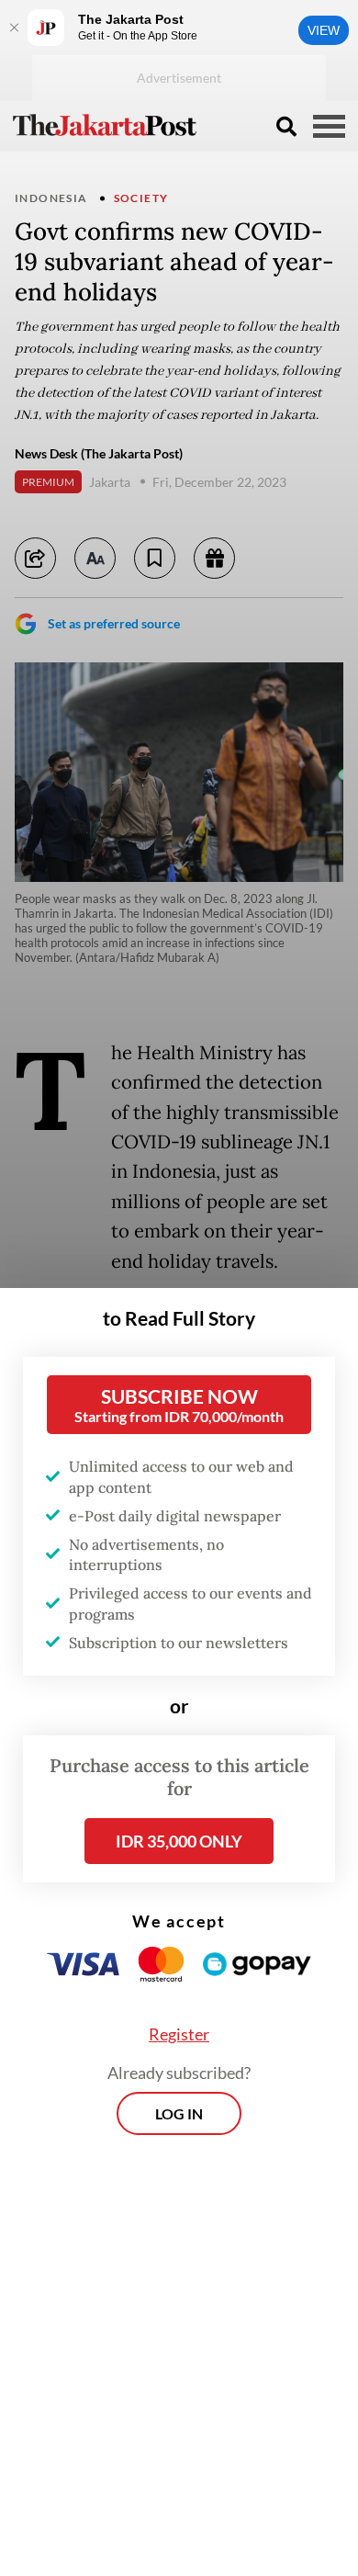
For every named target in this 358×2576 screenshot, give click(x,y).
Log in (179, 2113)
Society (141, 198)
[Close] (14, 28)
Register (179, 2034)
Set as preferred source (114, 623)
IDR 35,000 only (179, 1841)
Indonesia (51, 198)
